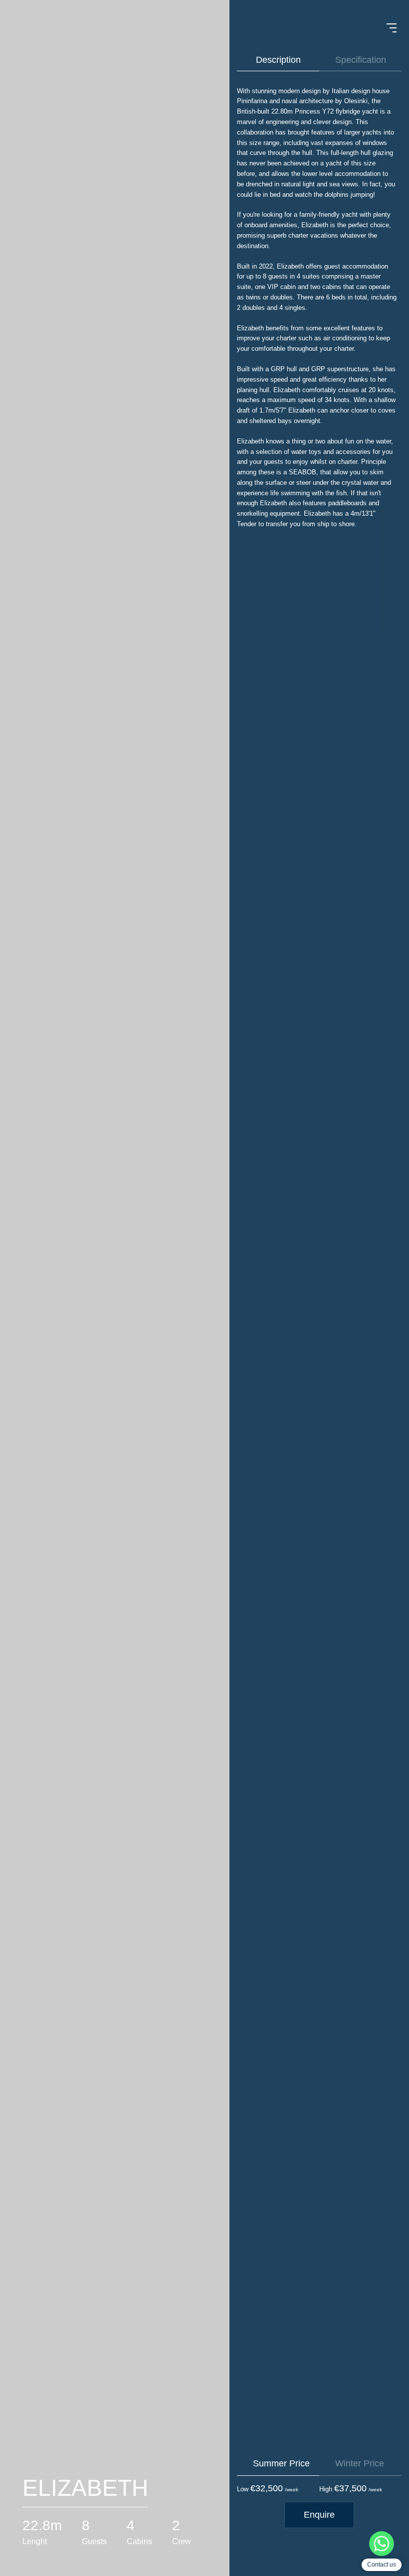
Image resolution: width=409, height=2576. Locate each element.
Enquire (319, 2515)
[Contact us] (382, 2545)
